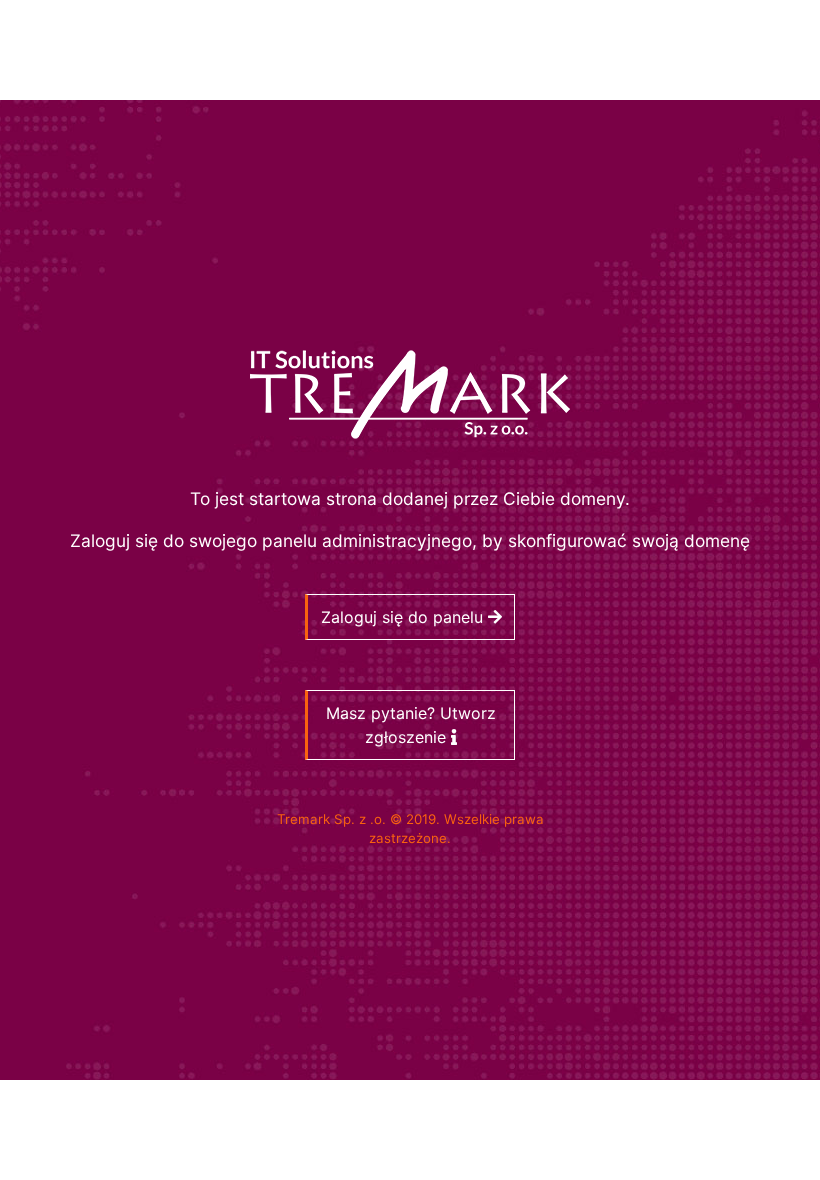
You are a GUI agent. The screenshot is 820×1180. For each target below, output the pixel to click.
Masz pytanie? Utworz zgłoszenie (411, 725)
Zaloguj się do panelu (404, 617)
